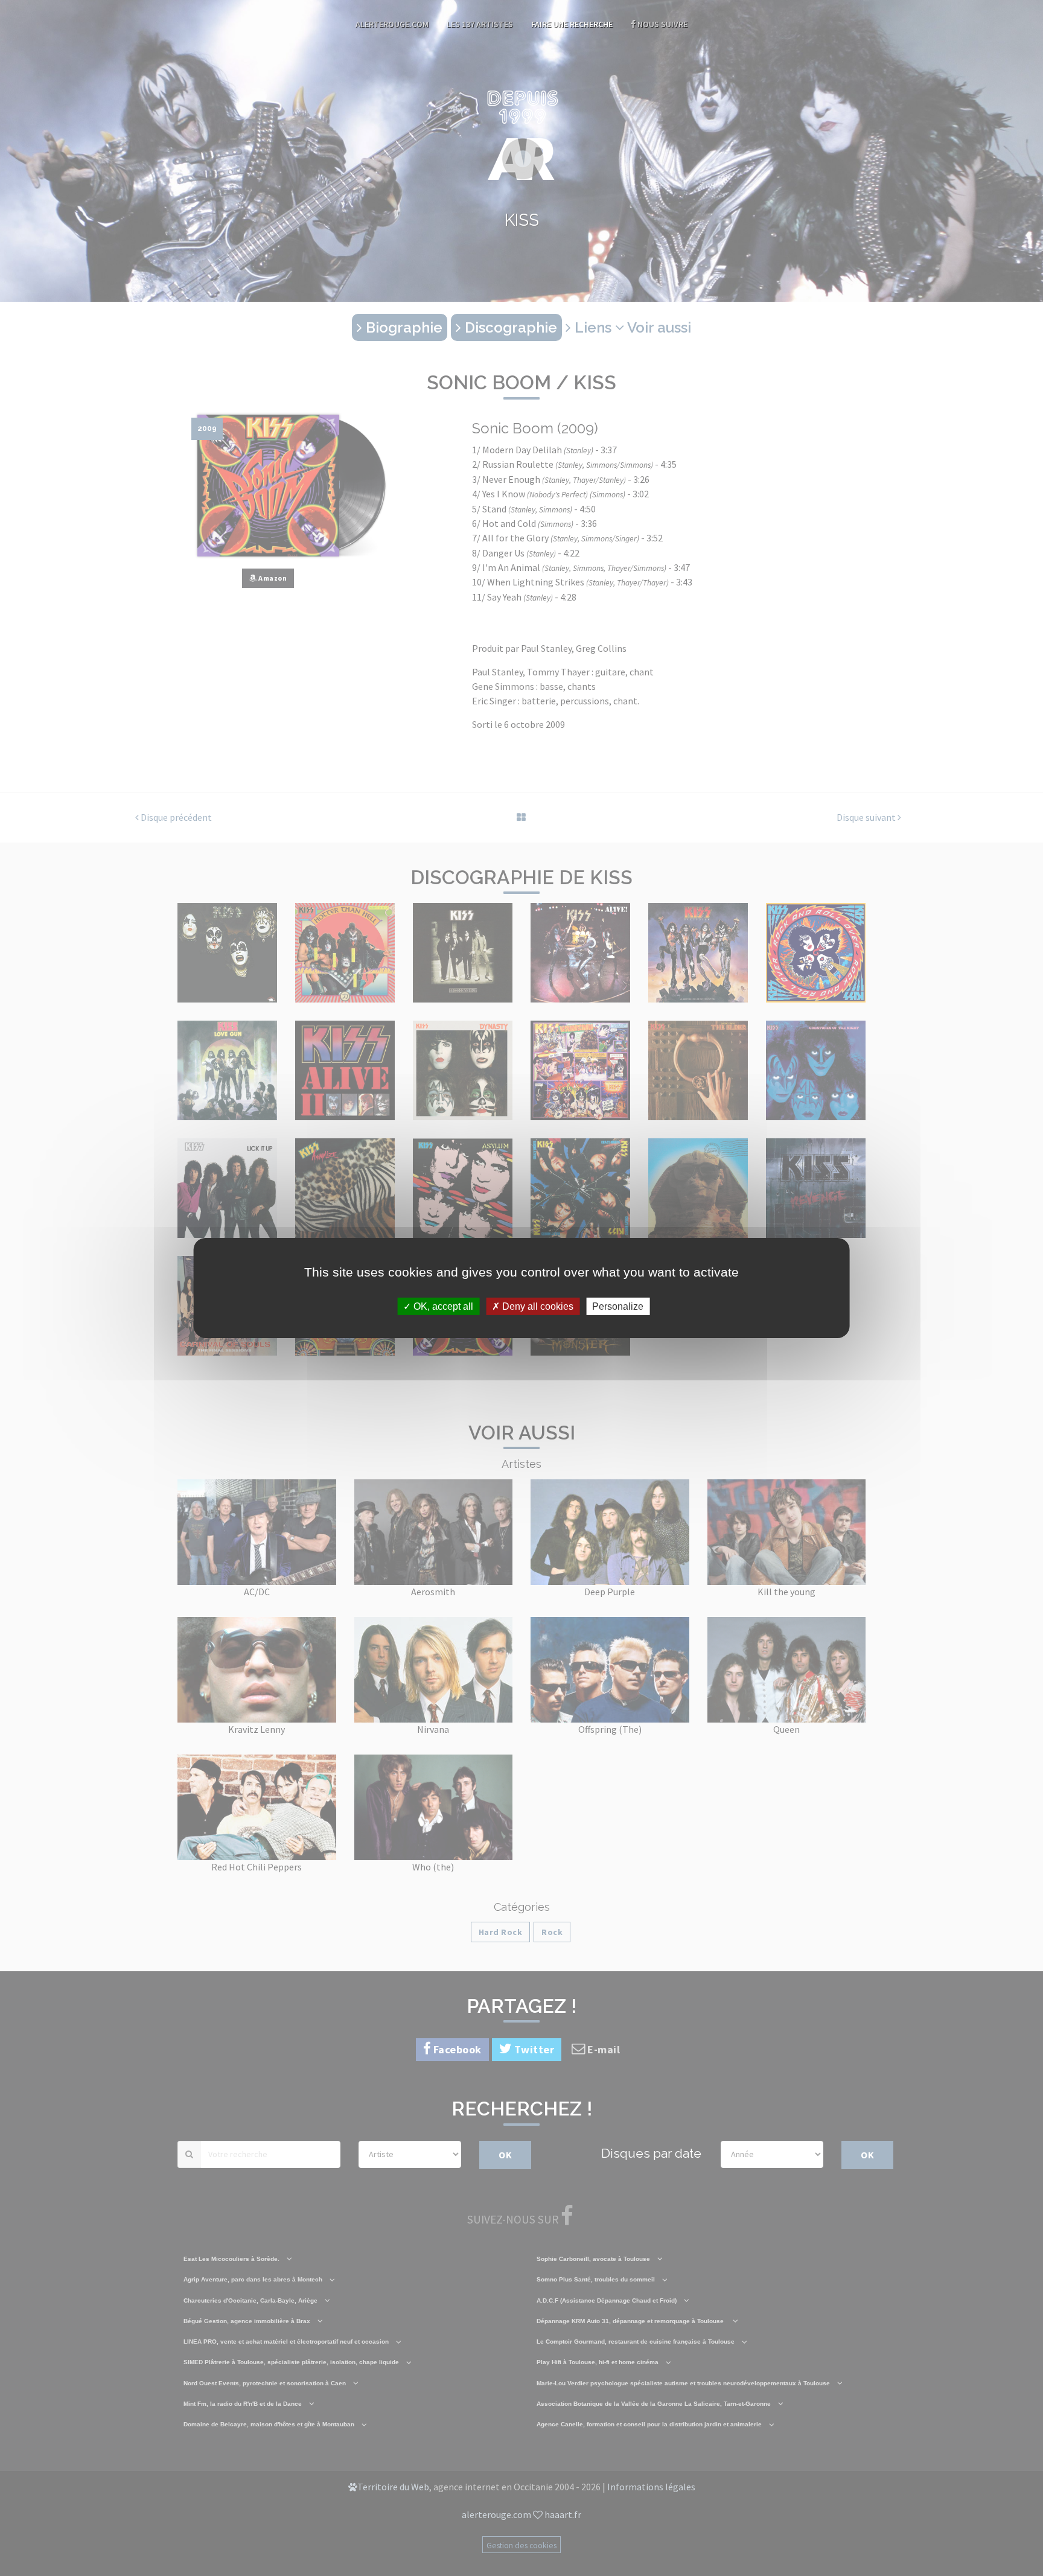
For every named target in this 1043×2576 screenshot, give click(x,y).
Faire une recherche (572, 24)
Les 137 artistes (480, 24)
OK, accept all (442, 1306)
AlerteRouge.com (392, 24)
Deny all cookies (537, 1306)
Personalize (618, 1306)
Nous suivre (662, 24)
